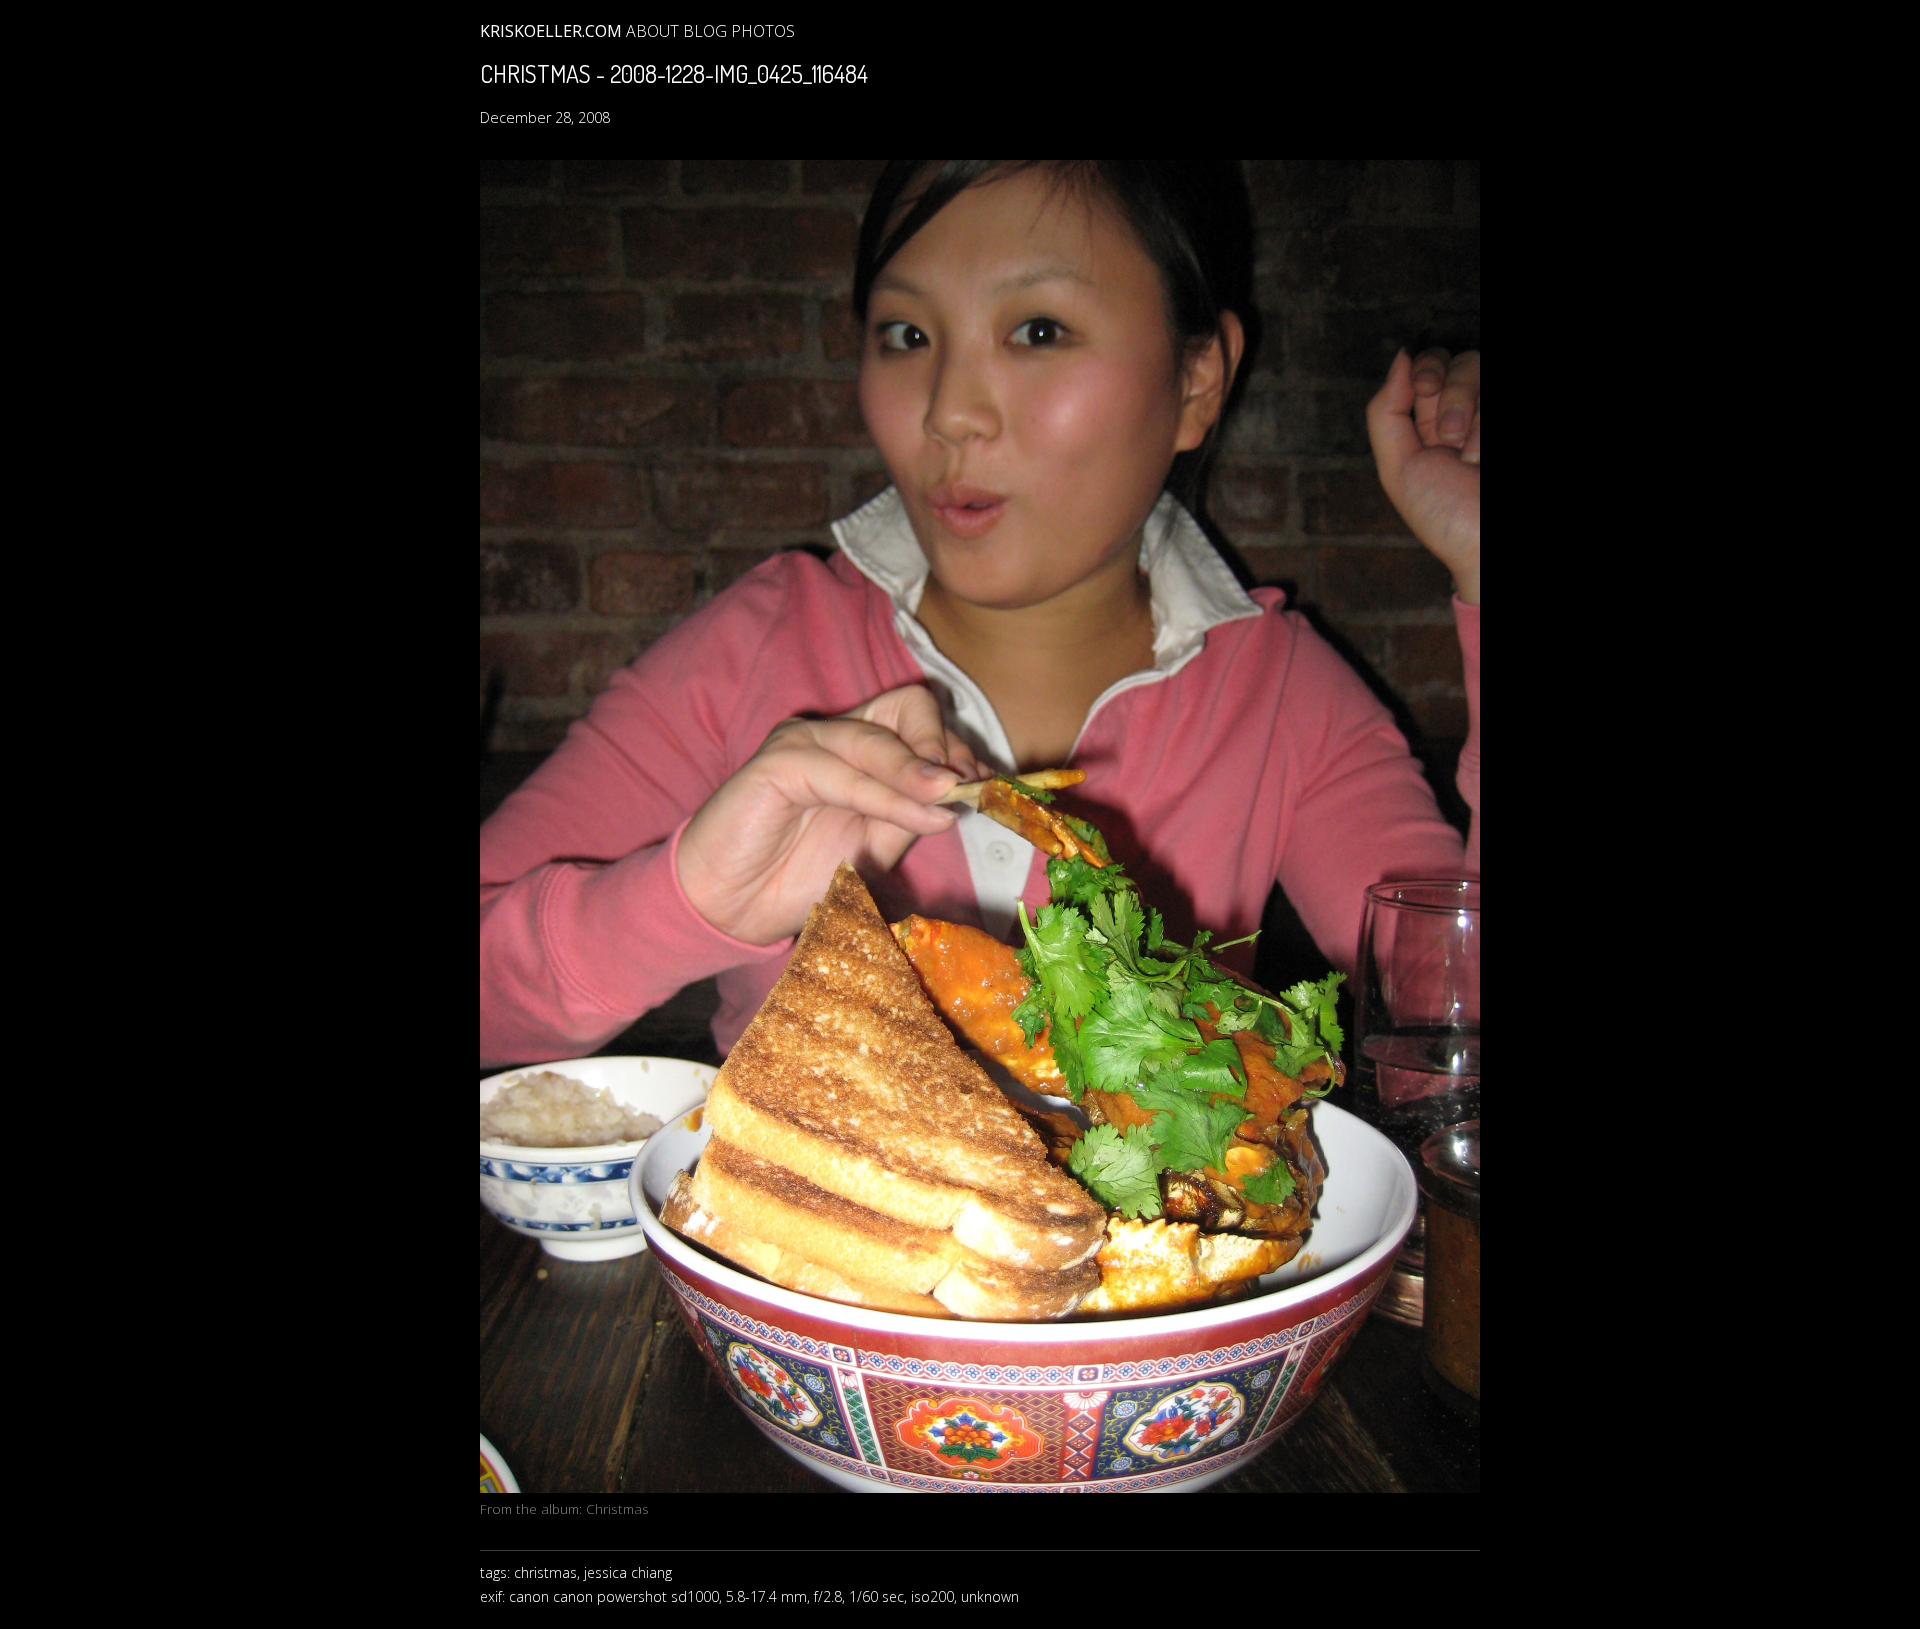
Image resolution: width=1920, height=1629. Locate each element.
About (652, 31)
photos (763, 31)
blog (705, 31)
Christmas (617, 1508)
